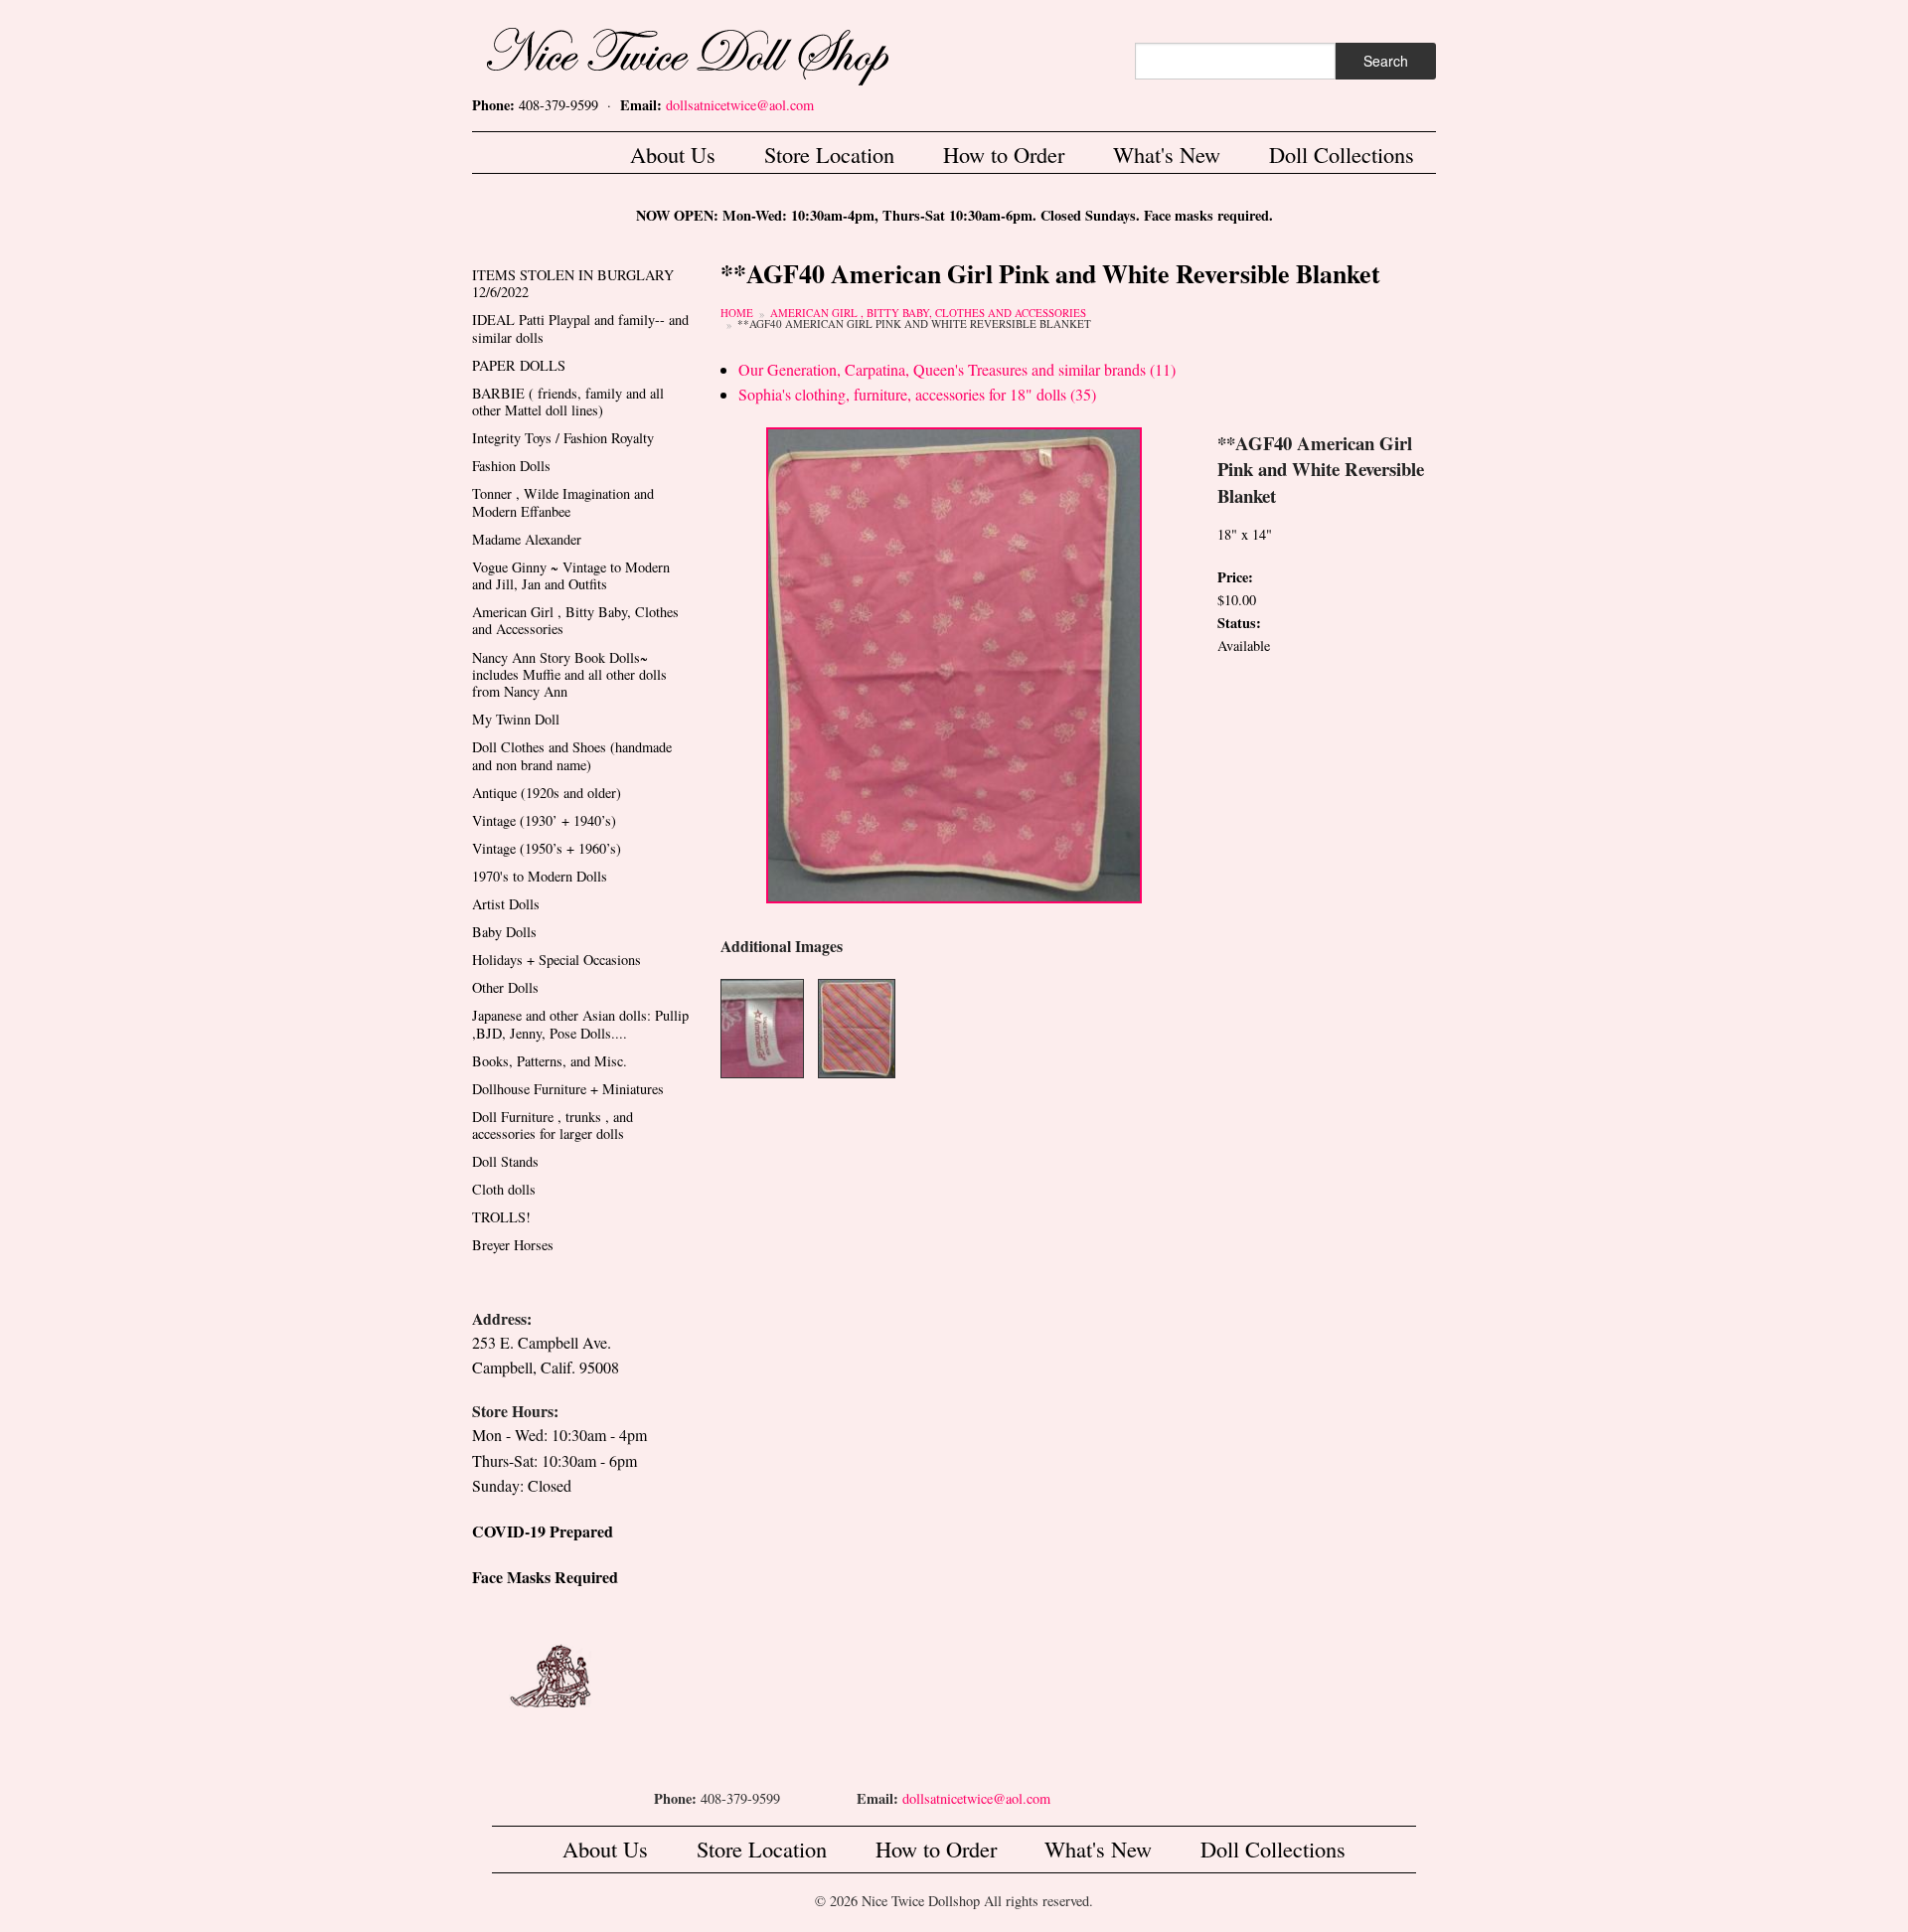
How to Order (1004, 154)
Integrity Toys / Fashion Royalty (563, 438)
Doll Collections (1342, 154)
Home (737, 313)
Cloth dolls (504, 1189)
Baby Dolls (504, 932)
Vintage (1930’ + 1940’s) (544, 820)
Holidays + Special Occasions (556, 960)
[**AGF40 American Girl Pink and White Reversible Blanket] (954, 663)
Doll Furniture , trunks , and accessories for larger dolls (553, 1125)
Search (1386, 61)
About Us (673, 154)
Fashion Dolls (511, 466)
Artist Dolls (506, 904)
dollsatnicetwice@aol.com (740, 105)
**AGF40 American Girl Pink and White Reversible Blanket (914, 323)
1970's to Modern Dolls (540, 876)
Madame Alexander (527, 539)
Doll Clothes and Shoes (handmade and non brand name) (572, 755)
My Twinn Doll (516, 719)
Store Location (829, 154)
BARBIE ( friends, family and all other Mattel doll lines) (568, 402)
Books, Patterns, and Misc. (550, 1061)
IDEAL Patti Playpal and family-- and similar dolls (580, 328)
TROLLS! (501, 1217)
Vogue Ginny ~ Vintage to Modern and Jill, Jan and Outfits (571, 575)
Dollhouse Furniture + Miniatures (568, 1089)
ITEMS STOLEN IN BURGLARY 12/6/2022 (573, 283)
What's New (1167, 154)
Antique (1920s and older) (547, 793)
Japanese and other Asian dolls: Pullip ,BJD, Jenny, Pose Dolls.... (580, 1024)
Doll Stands (505, 1161)
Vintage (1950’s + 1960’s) (547, 848)
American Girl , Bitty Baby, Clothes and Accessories (928, 313)
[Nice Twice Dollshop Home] (720, 52)
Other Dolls (505, 987)
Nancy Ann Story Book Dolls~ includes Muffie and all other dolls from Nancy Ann (569, 675)
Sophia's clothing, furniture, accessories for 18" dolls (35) (917, 394)
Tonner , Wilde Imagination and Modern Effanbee (563, 502)
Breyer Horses (513, 1245)
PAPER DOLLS (519, 365)
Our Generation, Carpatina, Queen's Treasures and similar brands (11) (957, 369)
